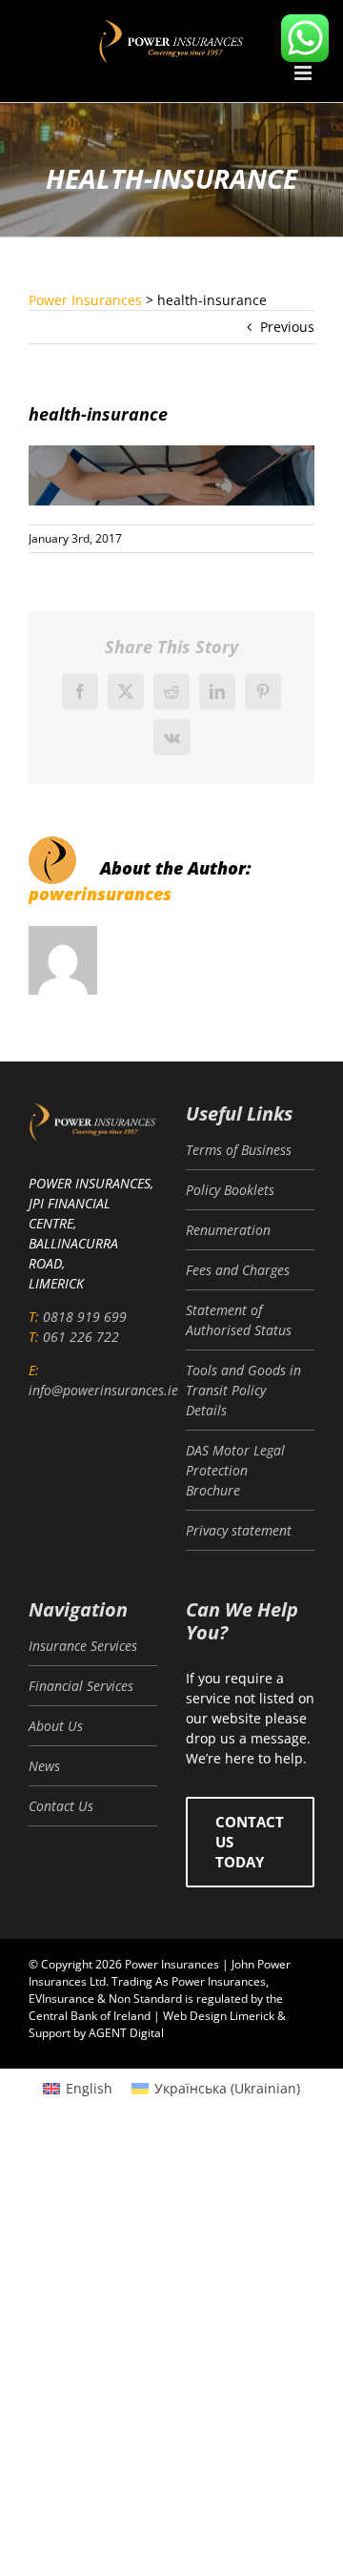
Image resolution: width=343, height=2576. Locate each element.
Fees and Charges (238, 1270)
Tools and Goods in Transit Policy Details (243, 1390)
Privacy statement (239, 1530)
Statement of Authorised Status (239, 1320)
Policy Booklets (230, 1190)
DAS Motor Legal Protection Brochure (235, 1470)
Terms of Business (239, 1150)
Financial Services (81, 1686)
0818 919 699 (85, 1317)
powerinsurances (100, 894)
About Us (56, 1726)
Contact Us (61, 1806)
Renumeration (228, 1230)
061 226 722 (81, 1337)
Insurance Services (83, 1646)
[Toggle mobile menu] (304, 73)
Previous (287, 327)
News (44, 1766)
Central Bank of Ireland (90, 2016)
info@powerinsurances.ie (103, 1390)
